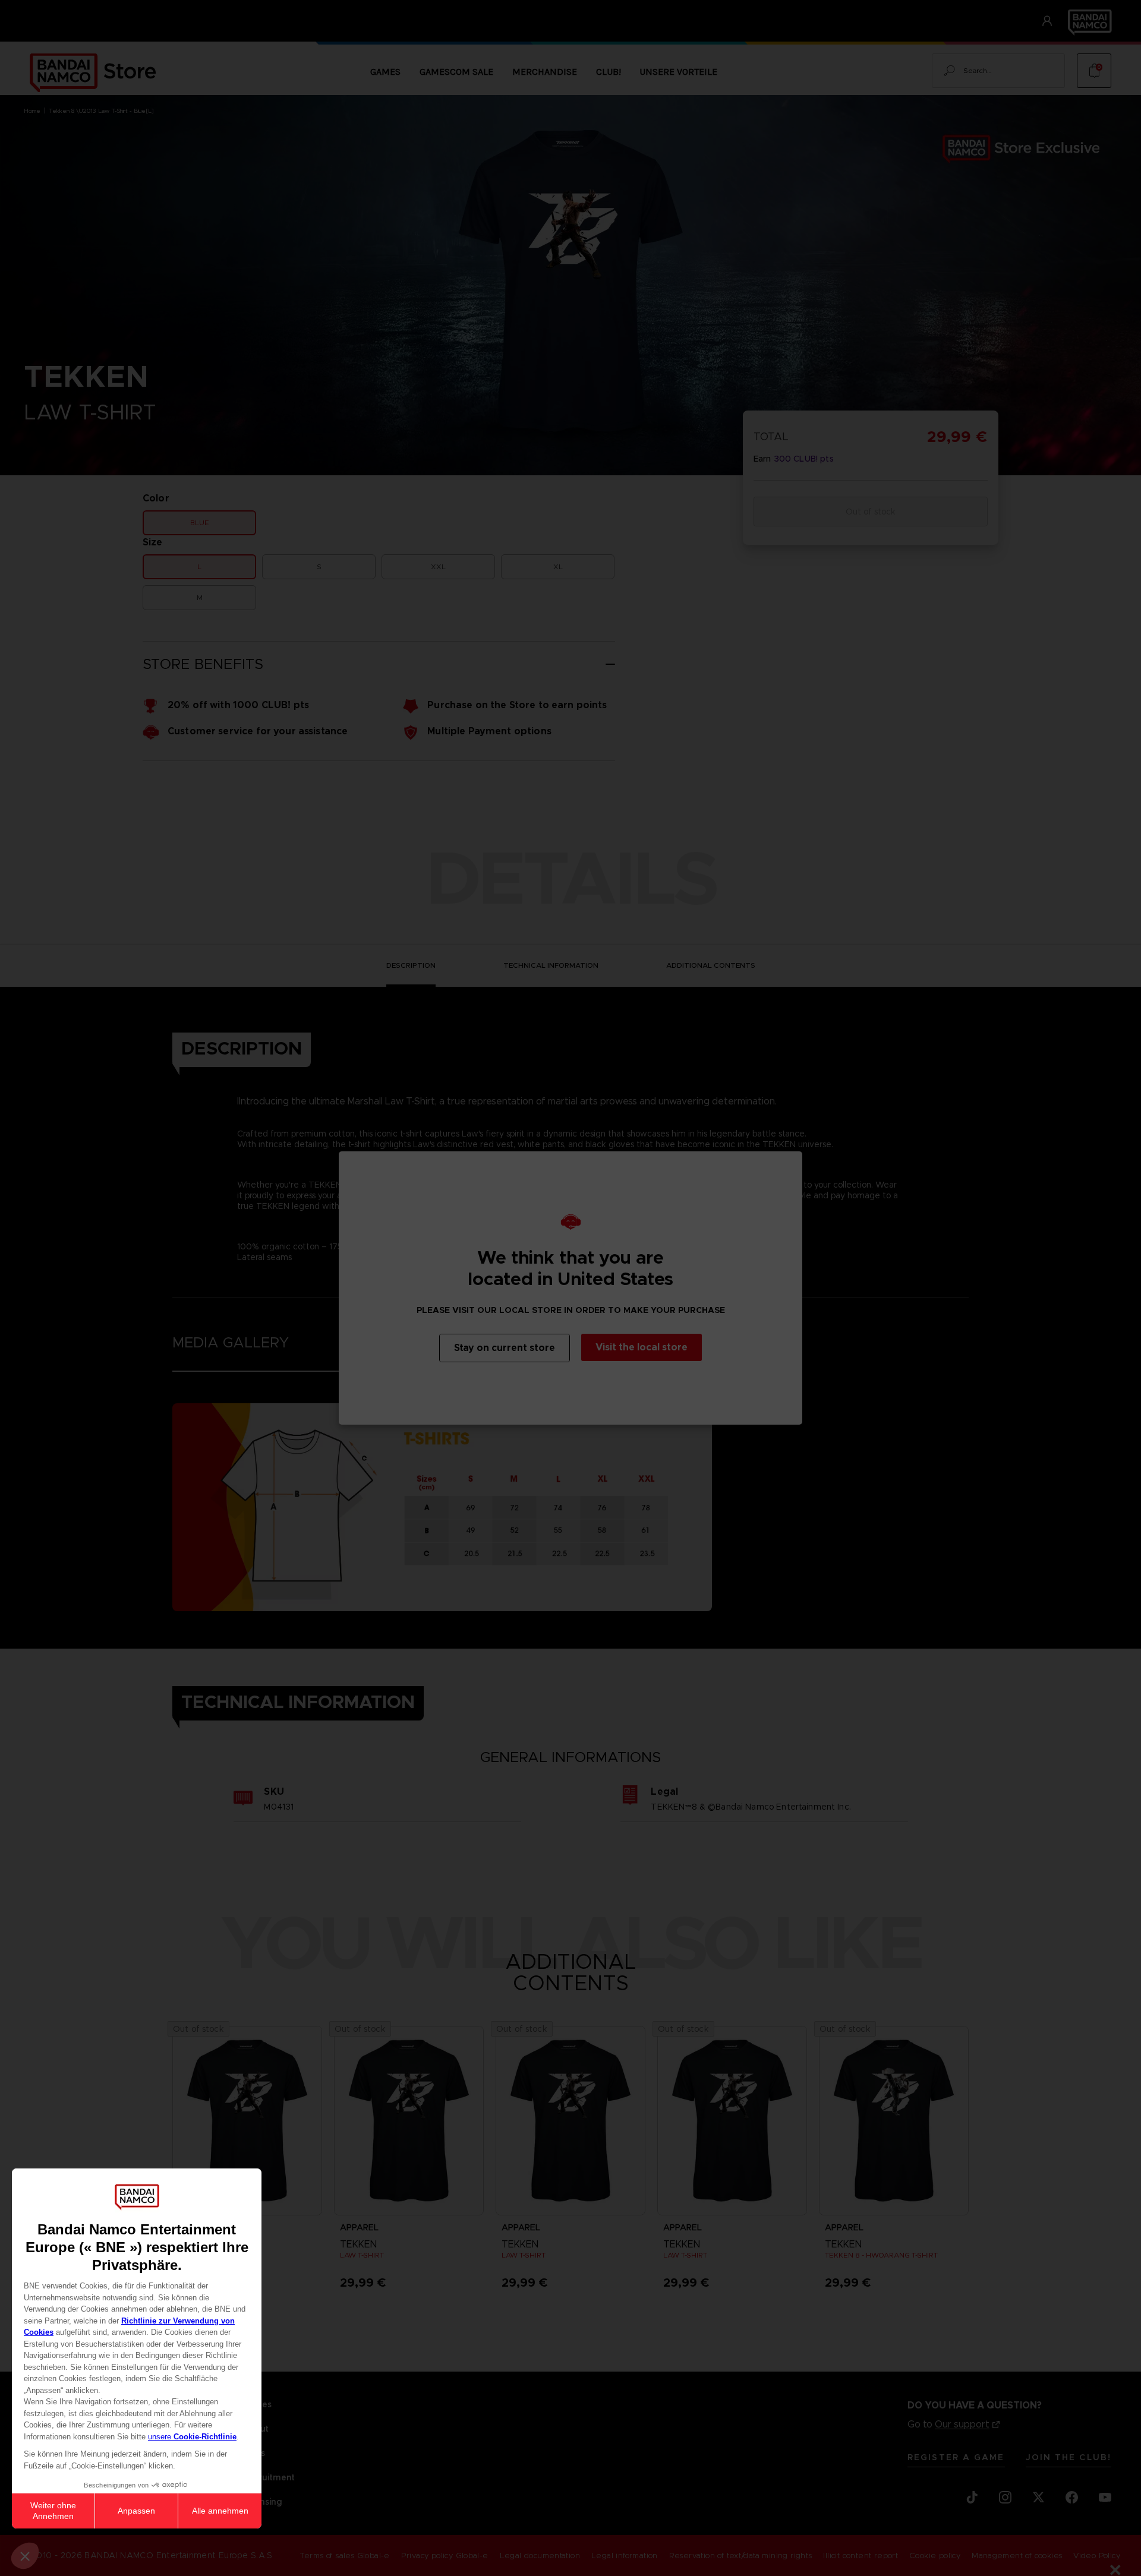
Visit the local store (642, 1347)
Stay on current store (505, 1348)
